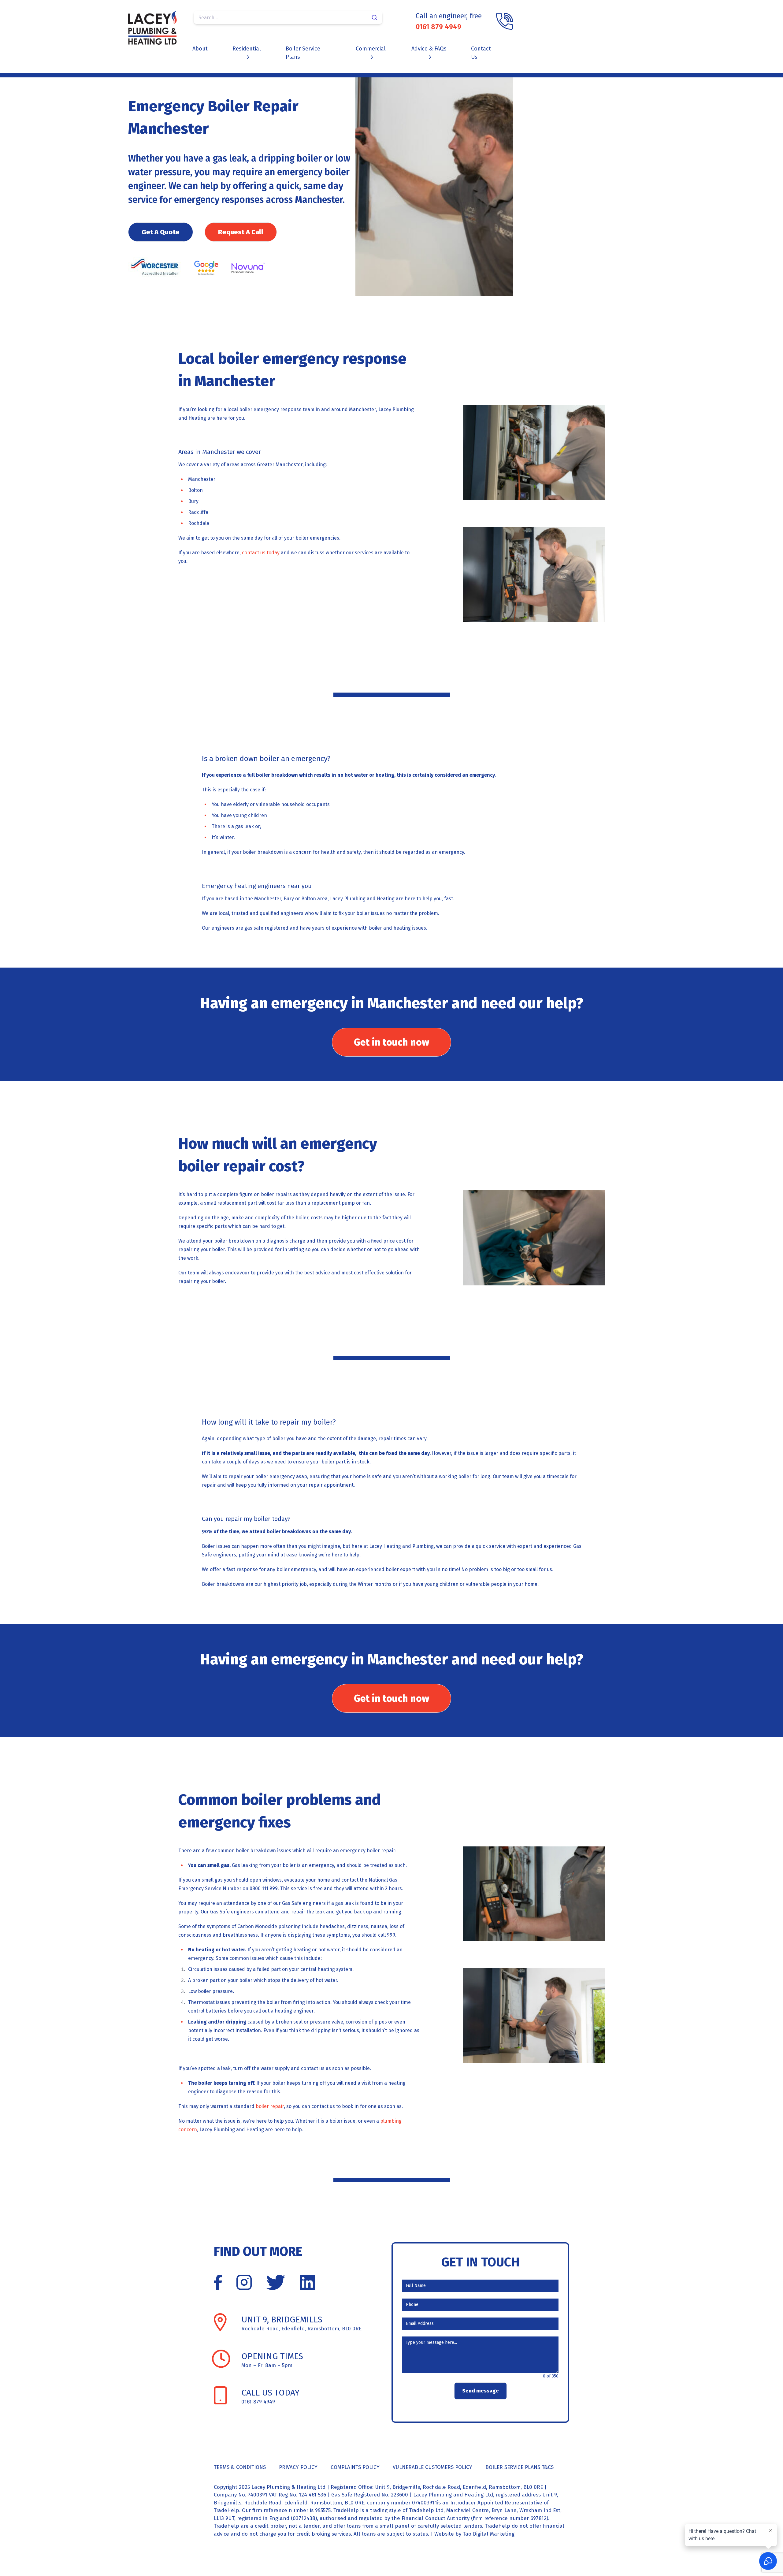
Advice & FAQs (429, 49)
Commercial (371, 49)
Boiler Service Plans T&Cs (520, 2467)
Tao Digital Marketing (489, 2534)
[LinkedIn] (307, 2282)
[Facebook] (218, 2282)
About (200, 49)
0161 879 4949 (438, 27)
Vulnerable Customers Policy (432, 2467)
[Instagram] (244, 2282)
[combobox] (288, 17)
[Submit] (375, 17)
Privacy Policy (298, 2467)
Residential (247, 49)
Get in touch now (391, 1042)
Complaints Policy (355, 2467)
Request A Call (241, 232)
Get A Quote (161, 232)
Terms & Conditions (240, 2467)
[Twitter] (276, 2282)
